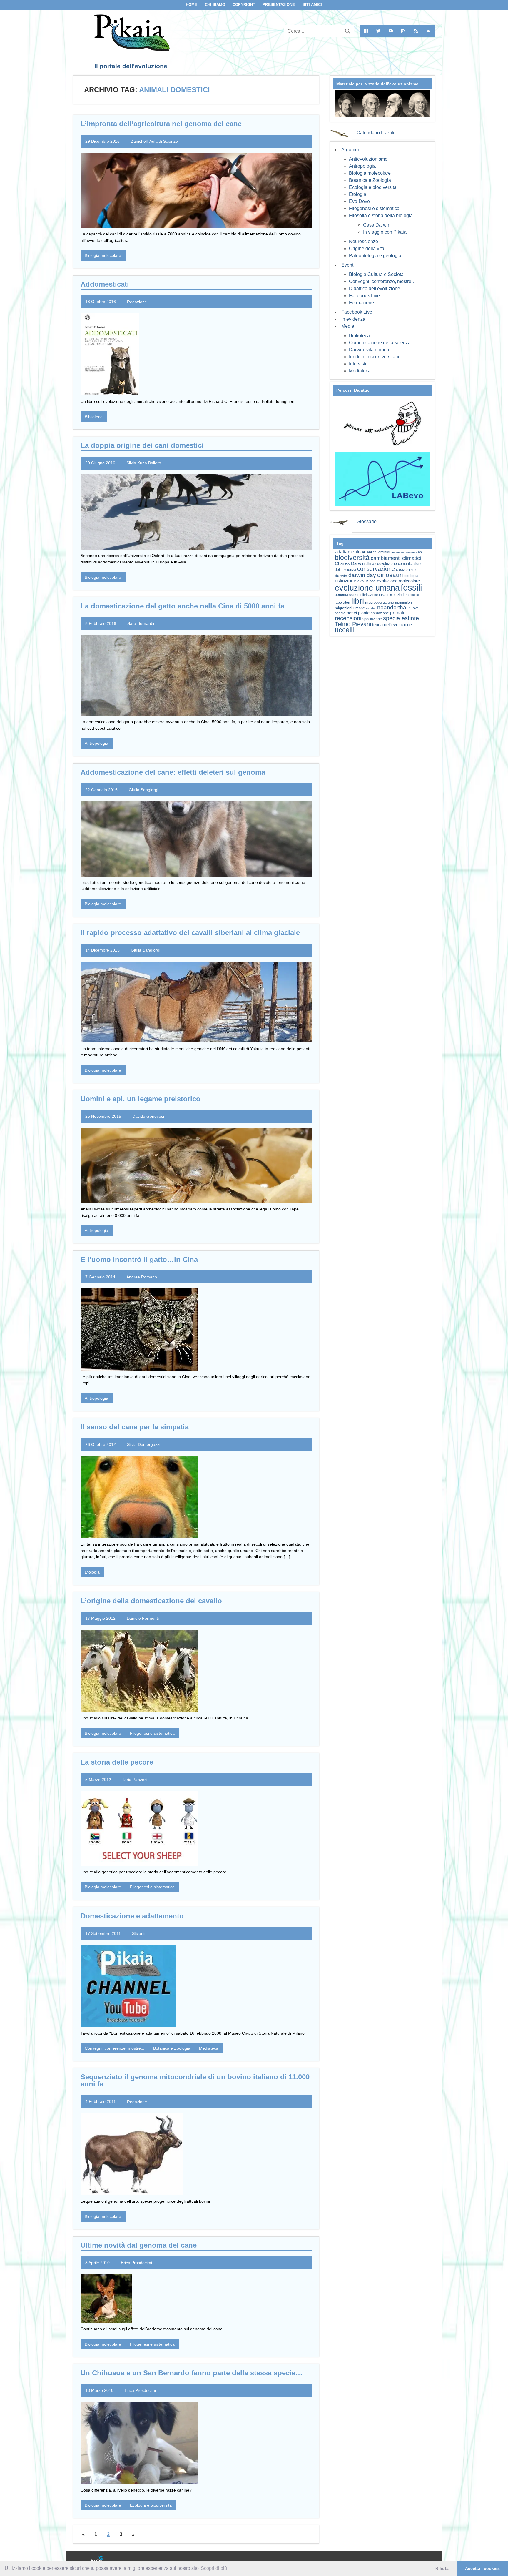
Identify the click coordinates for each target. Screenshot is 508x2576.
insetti (384, 595)
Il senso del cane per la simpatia (135, 1427)
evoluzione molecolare (398, 581)
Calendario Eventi (375, 133)
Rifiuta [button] (442, 2568)
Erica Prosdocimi (136, 2263)
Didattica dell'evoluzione (375, 288)
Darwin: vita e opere (370, 350)
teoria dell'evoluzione (392, 625)
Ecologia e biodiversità (151, 2505)
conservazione (376, 569)
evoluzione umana (367, 588)
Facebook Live (364, 296)
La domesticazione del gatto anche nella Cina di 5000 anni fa (182, 606)
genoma (341, 594)
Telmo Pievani (353, 624)
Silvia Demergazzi (144, 1444)
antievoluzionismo (404, 552)
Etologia (92, 1572)
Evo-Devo (359, 201)
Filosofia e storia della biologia (381, 216)
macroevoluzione (380, 602)
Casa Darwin (377, 225)
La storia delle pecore (117, 1762)
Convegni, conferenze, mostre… (382, 281)
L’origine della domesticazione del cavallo (151, 1601)
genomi (355, 595)
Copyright (244, 5)
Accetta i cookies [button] (482, 2568)
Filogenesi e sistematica (152, 1733)
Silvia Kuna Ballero (144, 463)
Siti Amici (312, 5)
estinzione (346, 581)
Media (348, 326)
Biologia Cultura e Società (376, 274)
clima (370, 564)
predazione (380, 613)
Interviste (358, 364)
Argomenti (352, 150)
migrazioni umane (350, 608)
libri (358, 601)
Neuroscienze (364, 241)
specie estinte (401, 618)
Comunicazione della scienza (380, 343)
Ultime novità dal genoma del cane (139, 2245)
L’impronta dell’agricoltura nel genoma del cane (161, 124)
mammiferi (403, 603)
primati (397, 613)
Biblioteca (94, 417)
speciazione (372, 619)
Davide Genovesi (148, 1116)
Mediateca (209, 2048)
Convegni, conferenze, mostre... (115, 2048)
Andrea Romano (142, 1277)
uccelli (344, 630)
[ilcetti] (98, 2560)
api (420, 552)
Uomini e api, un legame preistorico (141, 1099)
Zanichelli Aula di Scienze (154, 141)
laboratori (342, 602)
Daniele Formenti (143, 1618)
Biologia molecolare (103, 255)
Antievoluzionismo (368, 159)
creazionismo (407, 569)
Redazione (137, 302)
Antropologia (96, 743)
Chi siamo (215, 5)
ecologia (411, 576)
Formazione (361, 303)
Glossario (367, 522)
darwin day (362, 575)
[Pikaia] (131, 49)
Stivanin (139, 1933)
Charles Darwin (350, 563)
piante (364, 613)
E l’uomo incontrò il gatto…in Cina (139, 1259)
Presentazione (279, 5)
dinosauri (390, 575)
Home (192, 5)
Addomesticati (105, 284)
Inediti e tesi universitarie (375, 357)
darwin (341, 576)
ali (364, 552)
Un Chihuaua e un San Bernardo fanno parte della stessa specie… (192, 2373)
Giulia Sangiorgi (143, 790)
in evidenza (353, 319)
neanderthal (392, 607)
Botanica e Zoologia (172, 2048)
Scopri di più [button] (214, 2568)
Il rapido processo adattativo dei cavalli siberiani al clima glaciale (190, 933)
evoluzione (367, 581)
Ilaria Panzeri (134, 1780)
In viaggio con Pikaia (385, 232)
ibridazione (370, 595)
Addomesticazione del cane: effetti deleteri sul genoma (173, 772)
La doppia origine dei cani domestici (142, 445)
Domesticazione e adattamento (132, 1916)
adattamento (348, 552)
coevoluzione (386, 564)
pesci (352, 613)
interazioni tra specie (404, 595)
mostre (371, 608)
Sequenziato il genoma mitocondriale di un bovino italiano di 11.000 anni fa (195, 2080)
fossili (411, 587)
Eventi (348, 265)
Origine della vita (367, 248)
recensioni (348, 618)
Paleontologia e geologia (375, 256)
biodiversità (352, 558)
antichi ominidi (379, 552)
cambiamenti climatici (396, 558)
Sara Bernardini (142, 623)
